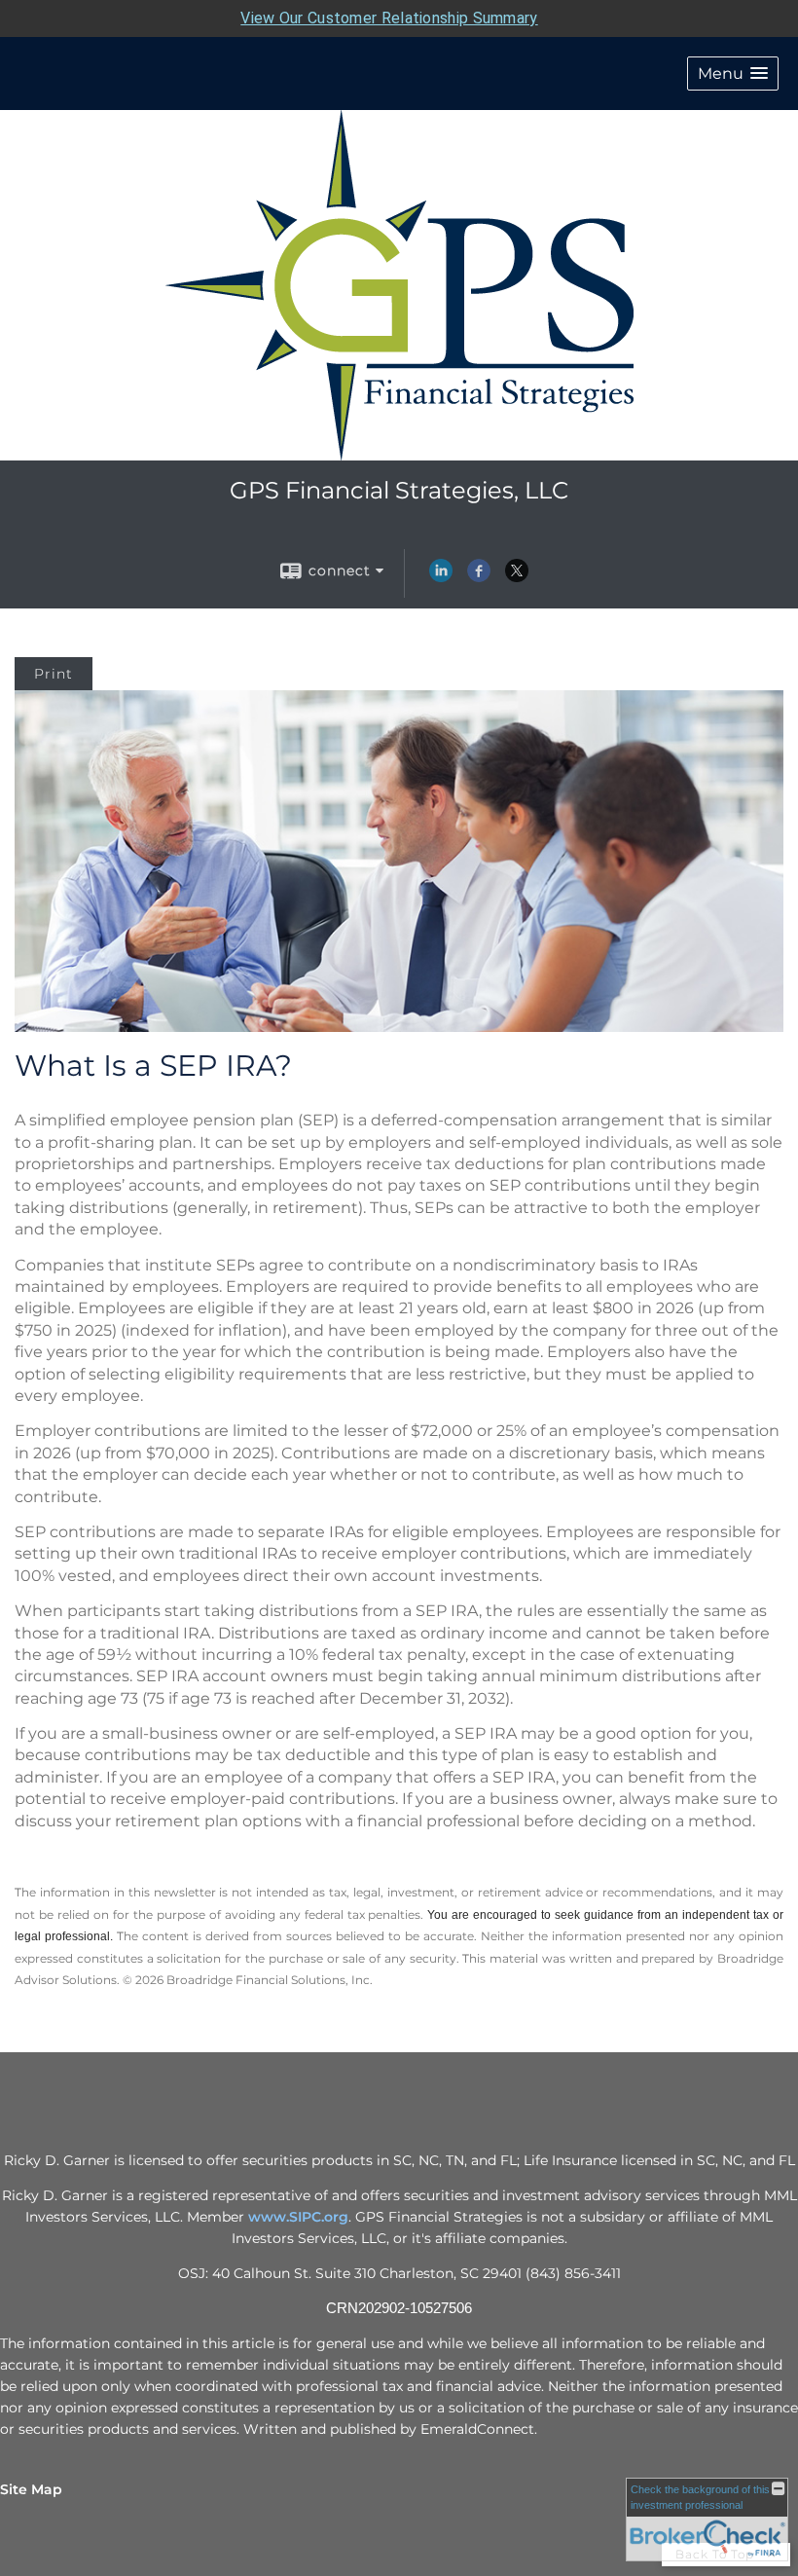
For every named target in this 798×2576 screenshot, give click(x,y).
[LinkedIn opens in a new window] (441, 577)
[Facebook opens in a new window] (479, 577)
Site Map (31, 2489)
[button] (733, 74)
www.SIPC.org (298, 2217)
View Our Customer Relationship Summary (389, 18)
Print (54, 674)
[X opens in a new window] (517, 577)
